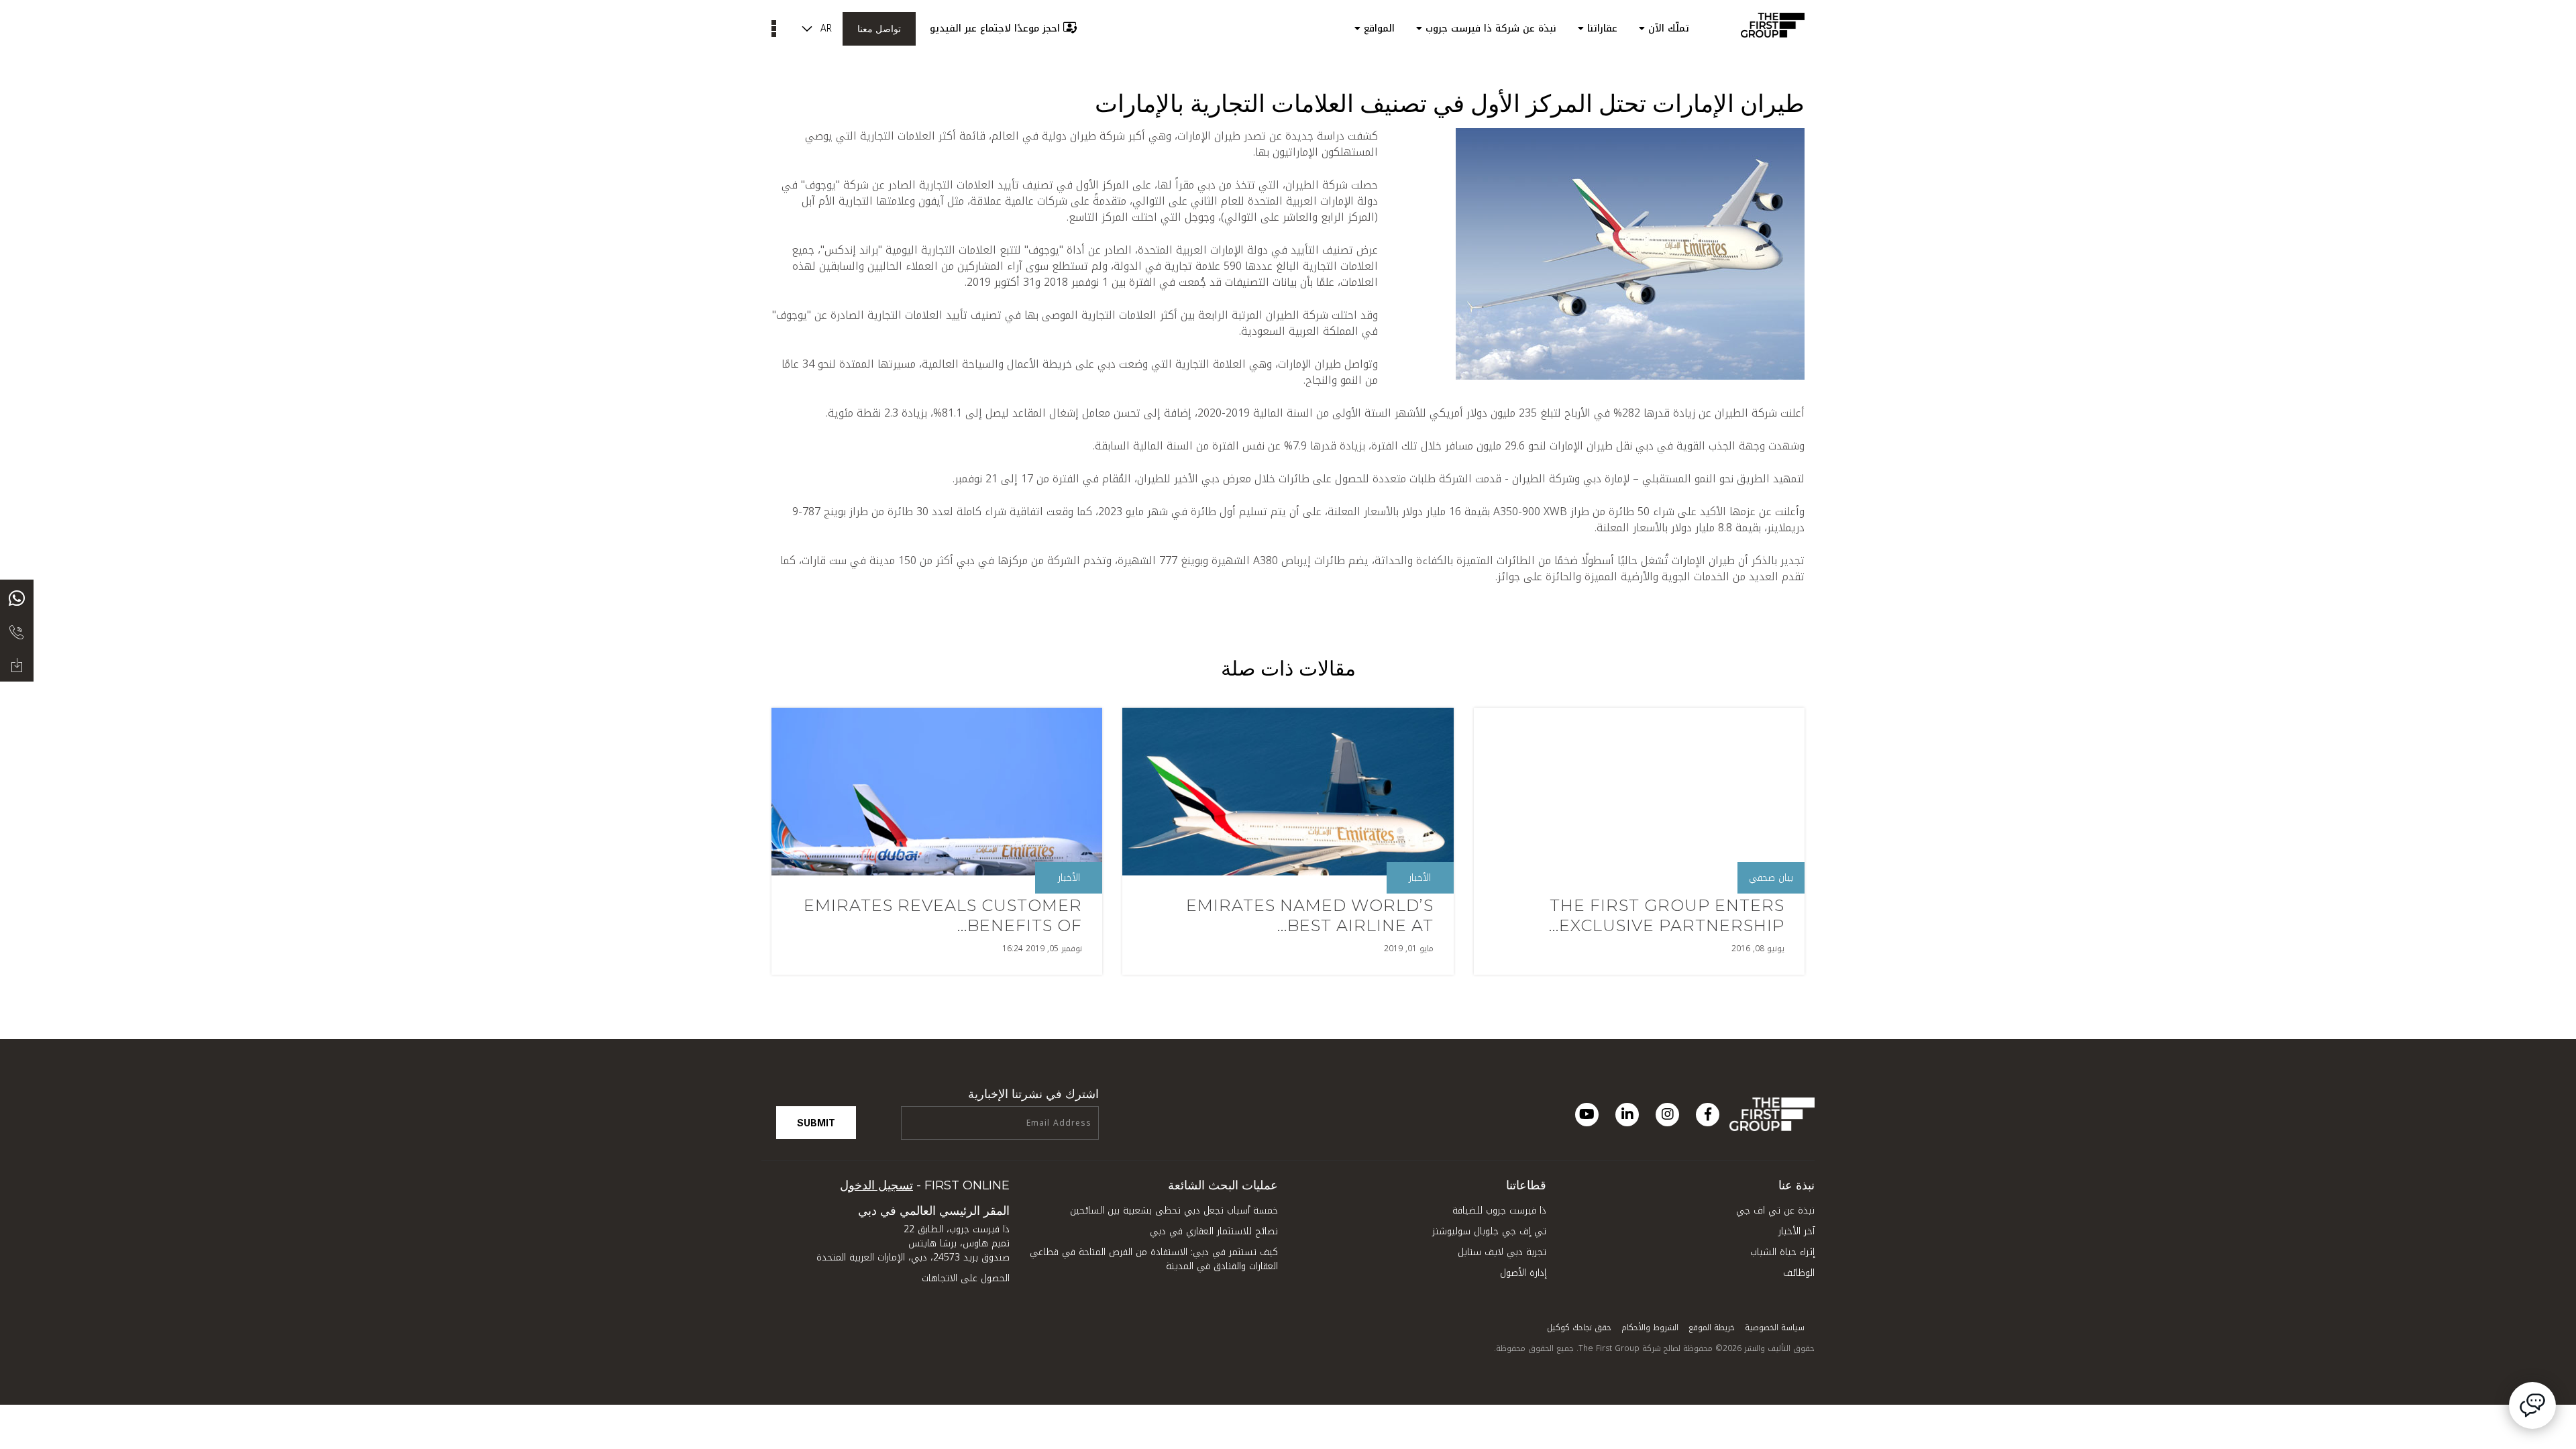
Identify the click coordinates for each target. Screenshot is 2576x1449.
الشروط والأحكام (1650, 1328)
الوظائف (1799, 1273)
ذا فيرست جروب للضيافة (1499, 1211)
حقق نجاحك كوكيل (1579, 1328)
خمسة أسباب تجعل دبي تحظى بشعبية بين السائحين (1174, 1211)
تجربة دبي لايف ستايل (1502, 1252)
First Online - (925, 1185)
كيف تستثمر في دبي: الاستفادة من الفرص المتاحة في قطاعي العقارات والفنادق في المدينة (1154, 1259)
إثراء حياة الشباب (1782, 1252)
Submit (816, 1123)
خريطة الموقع (1712, 1328)
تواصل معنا (879, 29)
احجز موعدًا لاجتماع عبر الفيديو (995, 29)
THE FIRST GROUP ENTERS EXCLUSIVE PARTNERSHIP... (1667, 915)
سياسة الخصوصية (1775, 1328)
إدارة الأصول (1523, 1273)
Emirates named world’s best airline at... (1310, 915)
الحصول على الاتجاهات (966, 1278)
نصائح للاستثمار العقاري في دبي (1214, 1231)
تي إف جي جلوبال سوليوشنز (1489, 1231)
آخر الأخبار (1796, 1231)
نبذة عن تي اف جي (1775, 1211)
